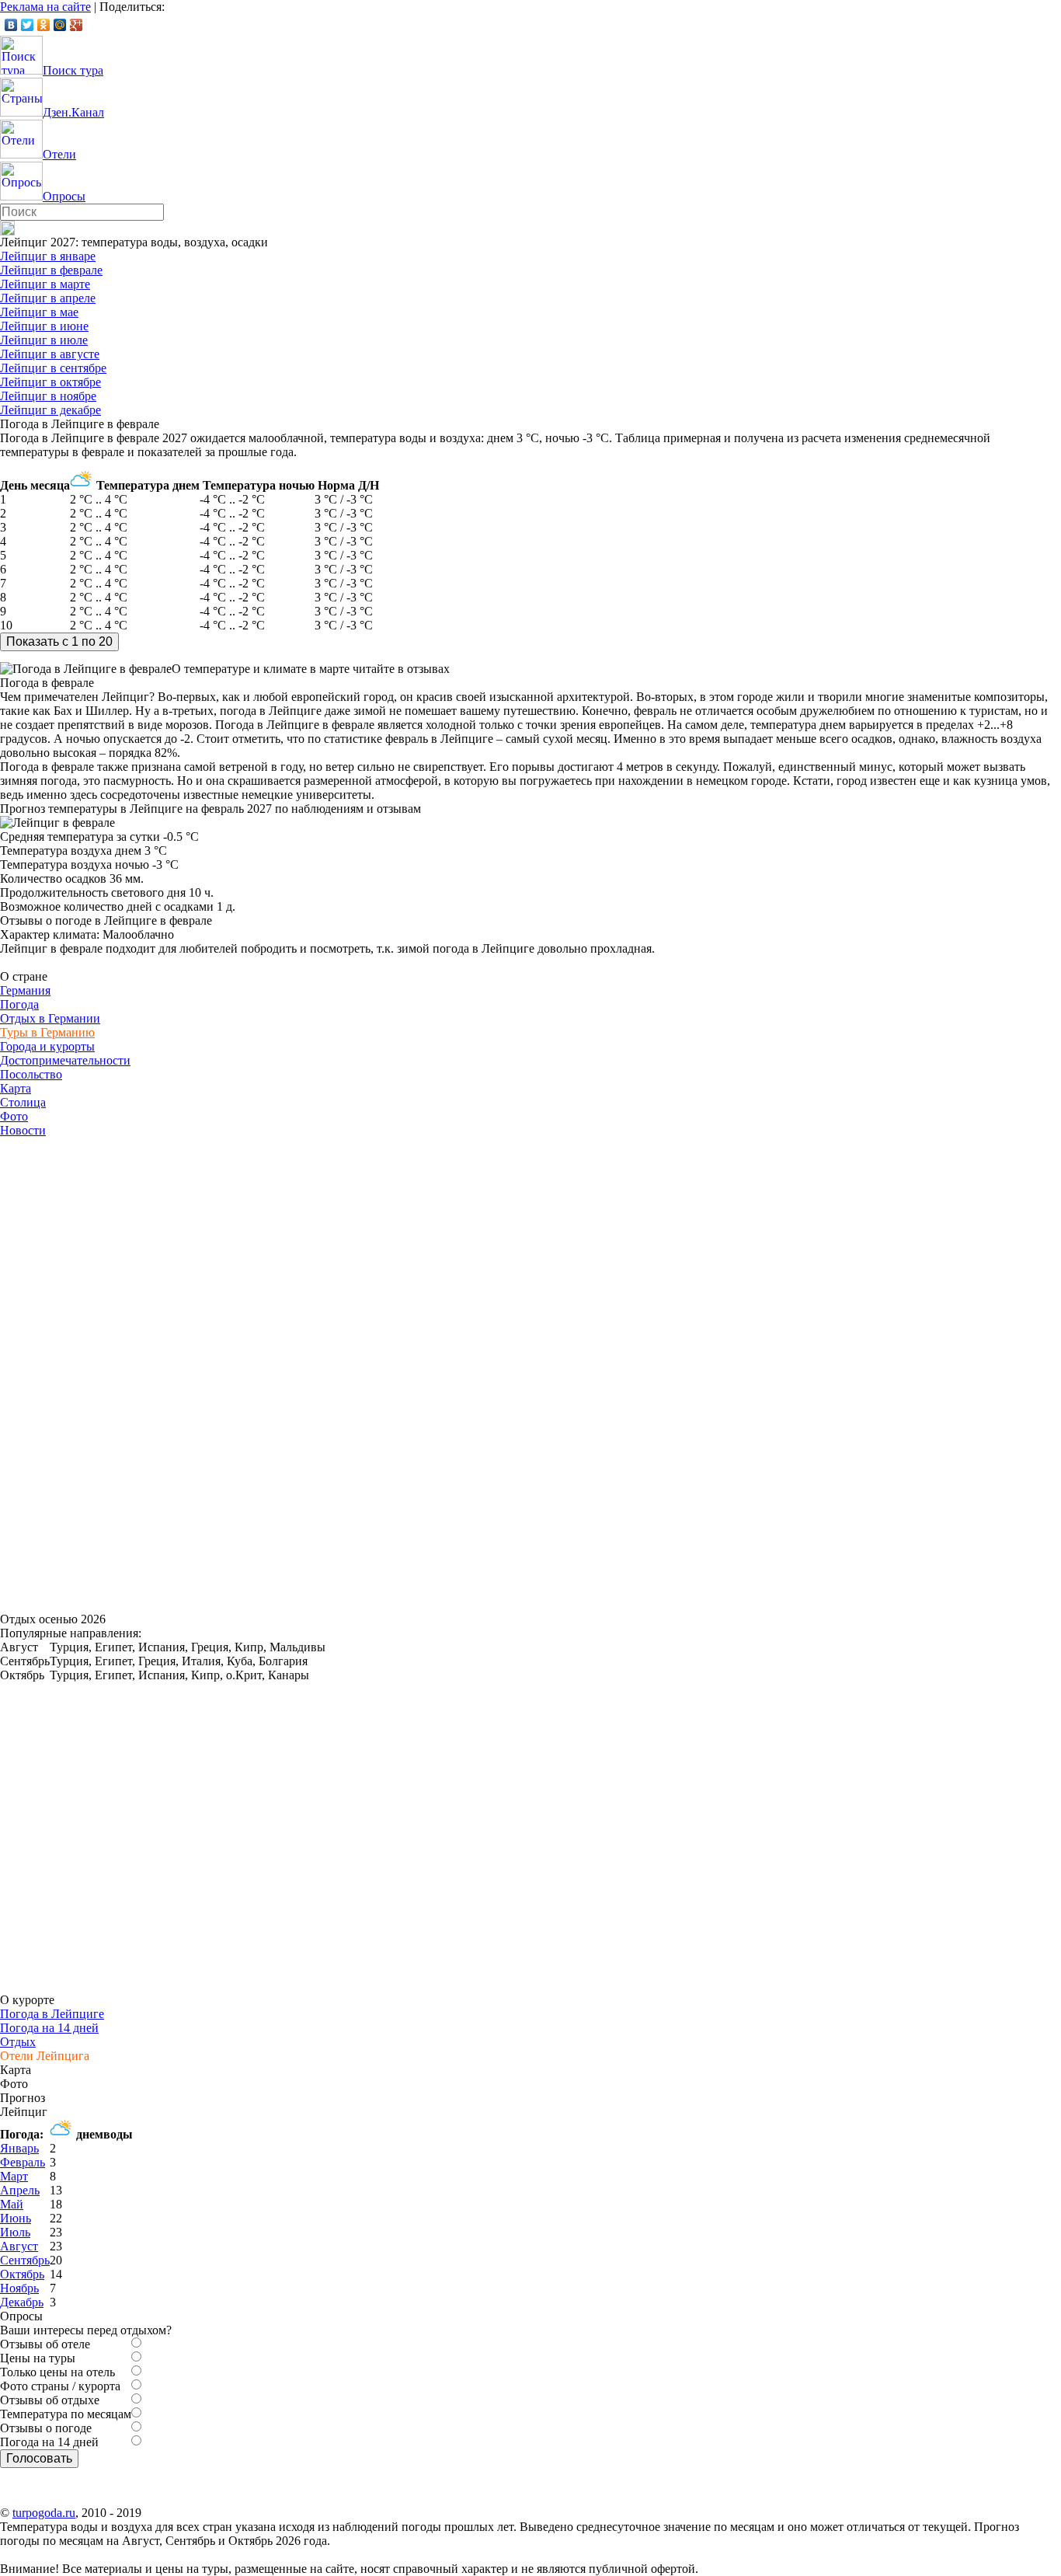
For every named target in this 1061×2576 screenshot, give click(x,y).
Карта (16, 1088)
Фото (14, 1116)
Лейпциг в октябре (50, 382)
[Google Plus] (77, 25)
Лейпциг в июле (44, 340)
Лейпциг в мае (39, 312)
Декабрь (22, 2302)
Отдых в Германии (50, 1018)
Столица (23, 1102)
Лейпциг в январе (48, 256)
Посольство (31, 1074)
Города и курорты (47, 1046)
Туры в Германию (47, 1032)
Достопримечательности (65, 1060)
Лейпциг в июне (44, 326)
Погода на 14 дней (49, 2028)
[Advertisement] (117, 1371)
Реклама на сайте (45, 7)
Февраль (23, 2162)
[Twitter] (28, 25)
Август (19, 2246)
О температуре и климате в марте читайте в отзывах (311, 669)
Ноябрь (19, 2288)
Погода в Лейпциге (52, 2014)
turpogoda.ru (44, 2513)
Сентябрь (25, 2260)
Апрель (20, 2190)
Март (14, 2176)
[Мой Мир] (60, 25)
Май (12, 2204)
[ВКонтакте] (11, 25)
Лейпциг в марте (45, 284)
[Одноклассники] (44, 25)
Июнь (16, 2218)
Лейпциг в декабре (50, 410)
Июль (15, 2232)
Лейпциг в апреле (48, 298)
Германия (25, 990)
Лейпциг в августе (50, 354)
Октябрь (22, 2274)
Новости (23, 1130)
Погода (19, 1004)
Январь (19, 2148)
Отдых (18, 2042)
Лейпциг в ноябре (48, 396)
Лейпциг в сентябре (53, 368)
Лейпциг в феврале (51, 270)
